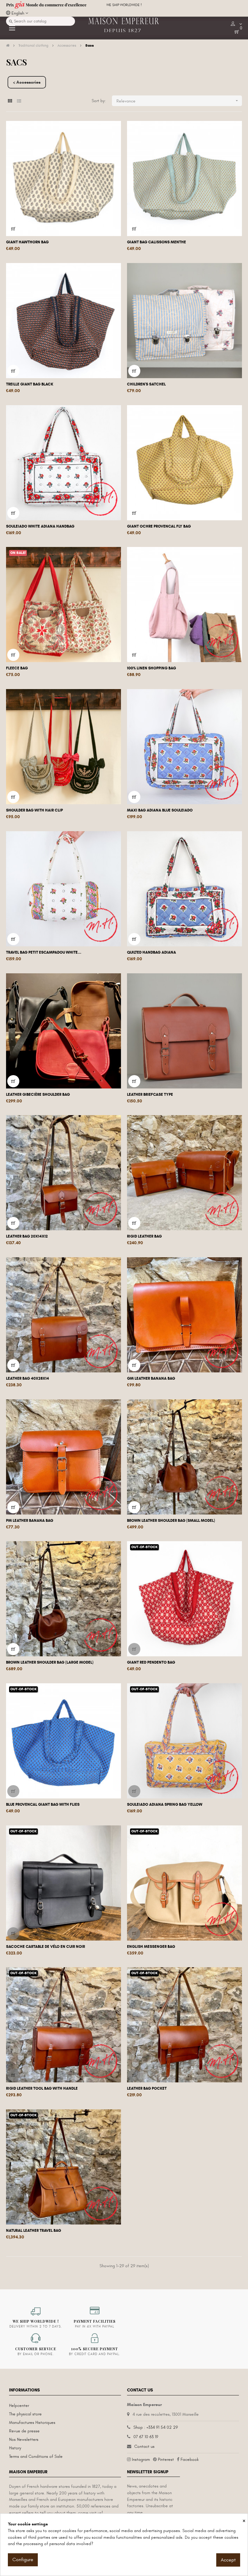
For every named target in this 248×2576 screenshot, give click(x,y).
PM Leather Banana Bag (30, 1521)
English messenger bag (151, 1947)
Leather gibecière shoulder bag (38, 1095)
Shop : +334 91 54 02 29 (156, 2427)
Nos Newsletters (24, 2439)
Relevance (178, 101)
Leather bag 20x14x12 (27, 1236)
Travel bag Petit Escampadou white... (44, 952)
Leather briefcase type (150, 1095)
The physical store (25, 2414)
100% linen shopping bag (152, 668)
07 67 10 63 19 (146, 2437)
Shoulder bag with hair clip (34, 810)
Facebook (190, 2459)
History (15, 2448)
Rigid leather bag (144, 1236)
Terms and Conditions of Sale (36, 2456)
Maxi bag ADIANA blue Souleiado (160, 810)
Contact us (144, 2446)
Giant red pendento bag (151, 1662)
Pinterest (166, 2459)
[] (13, 229)
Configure (23, 2560)
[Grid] (10, 101)
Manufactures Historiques (32, 2423)
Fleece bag (17, 668)
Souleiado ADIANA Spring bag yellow (165, 1805)
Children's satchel (146, 384)
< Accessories (27, 82)
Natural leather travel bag (34, 2231)
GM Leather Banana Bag (151, 1378)
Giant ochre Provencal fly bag (159, 526)
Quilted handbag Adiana (152, 952)
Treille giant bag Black (30, 384)
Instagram (141, 2459)
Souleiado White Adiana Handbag (40, 526)
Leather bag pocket (147, 2088)
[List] (19, 101)
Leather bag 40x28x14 (28, 1378)
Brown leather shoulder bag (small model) (171, 1521)
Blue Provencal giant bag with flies (43, 1805)
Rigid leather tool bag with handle (42, 2088)
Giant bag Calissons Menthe (157, 242)
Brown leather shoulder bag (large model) (50, 1662)
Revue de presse (24, 2431)
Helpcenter (19, 2406)
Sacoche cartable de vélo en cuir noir (46, 1947)
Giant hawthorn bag (27, 242)
